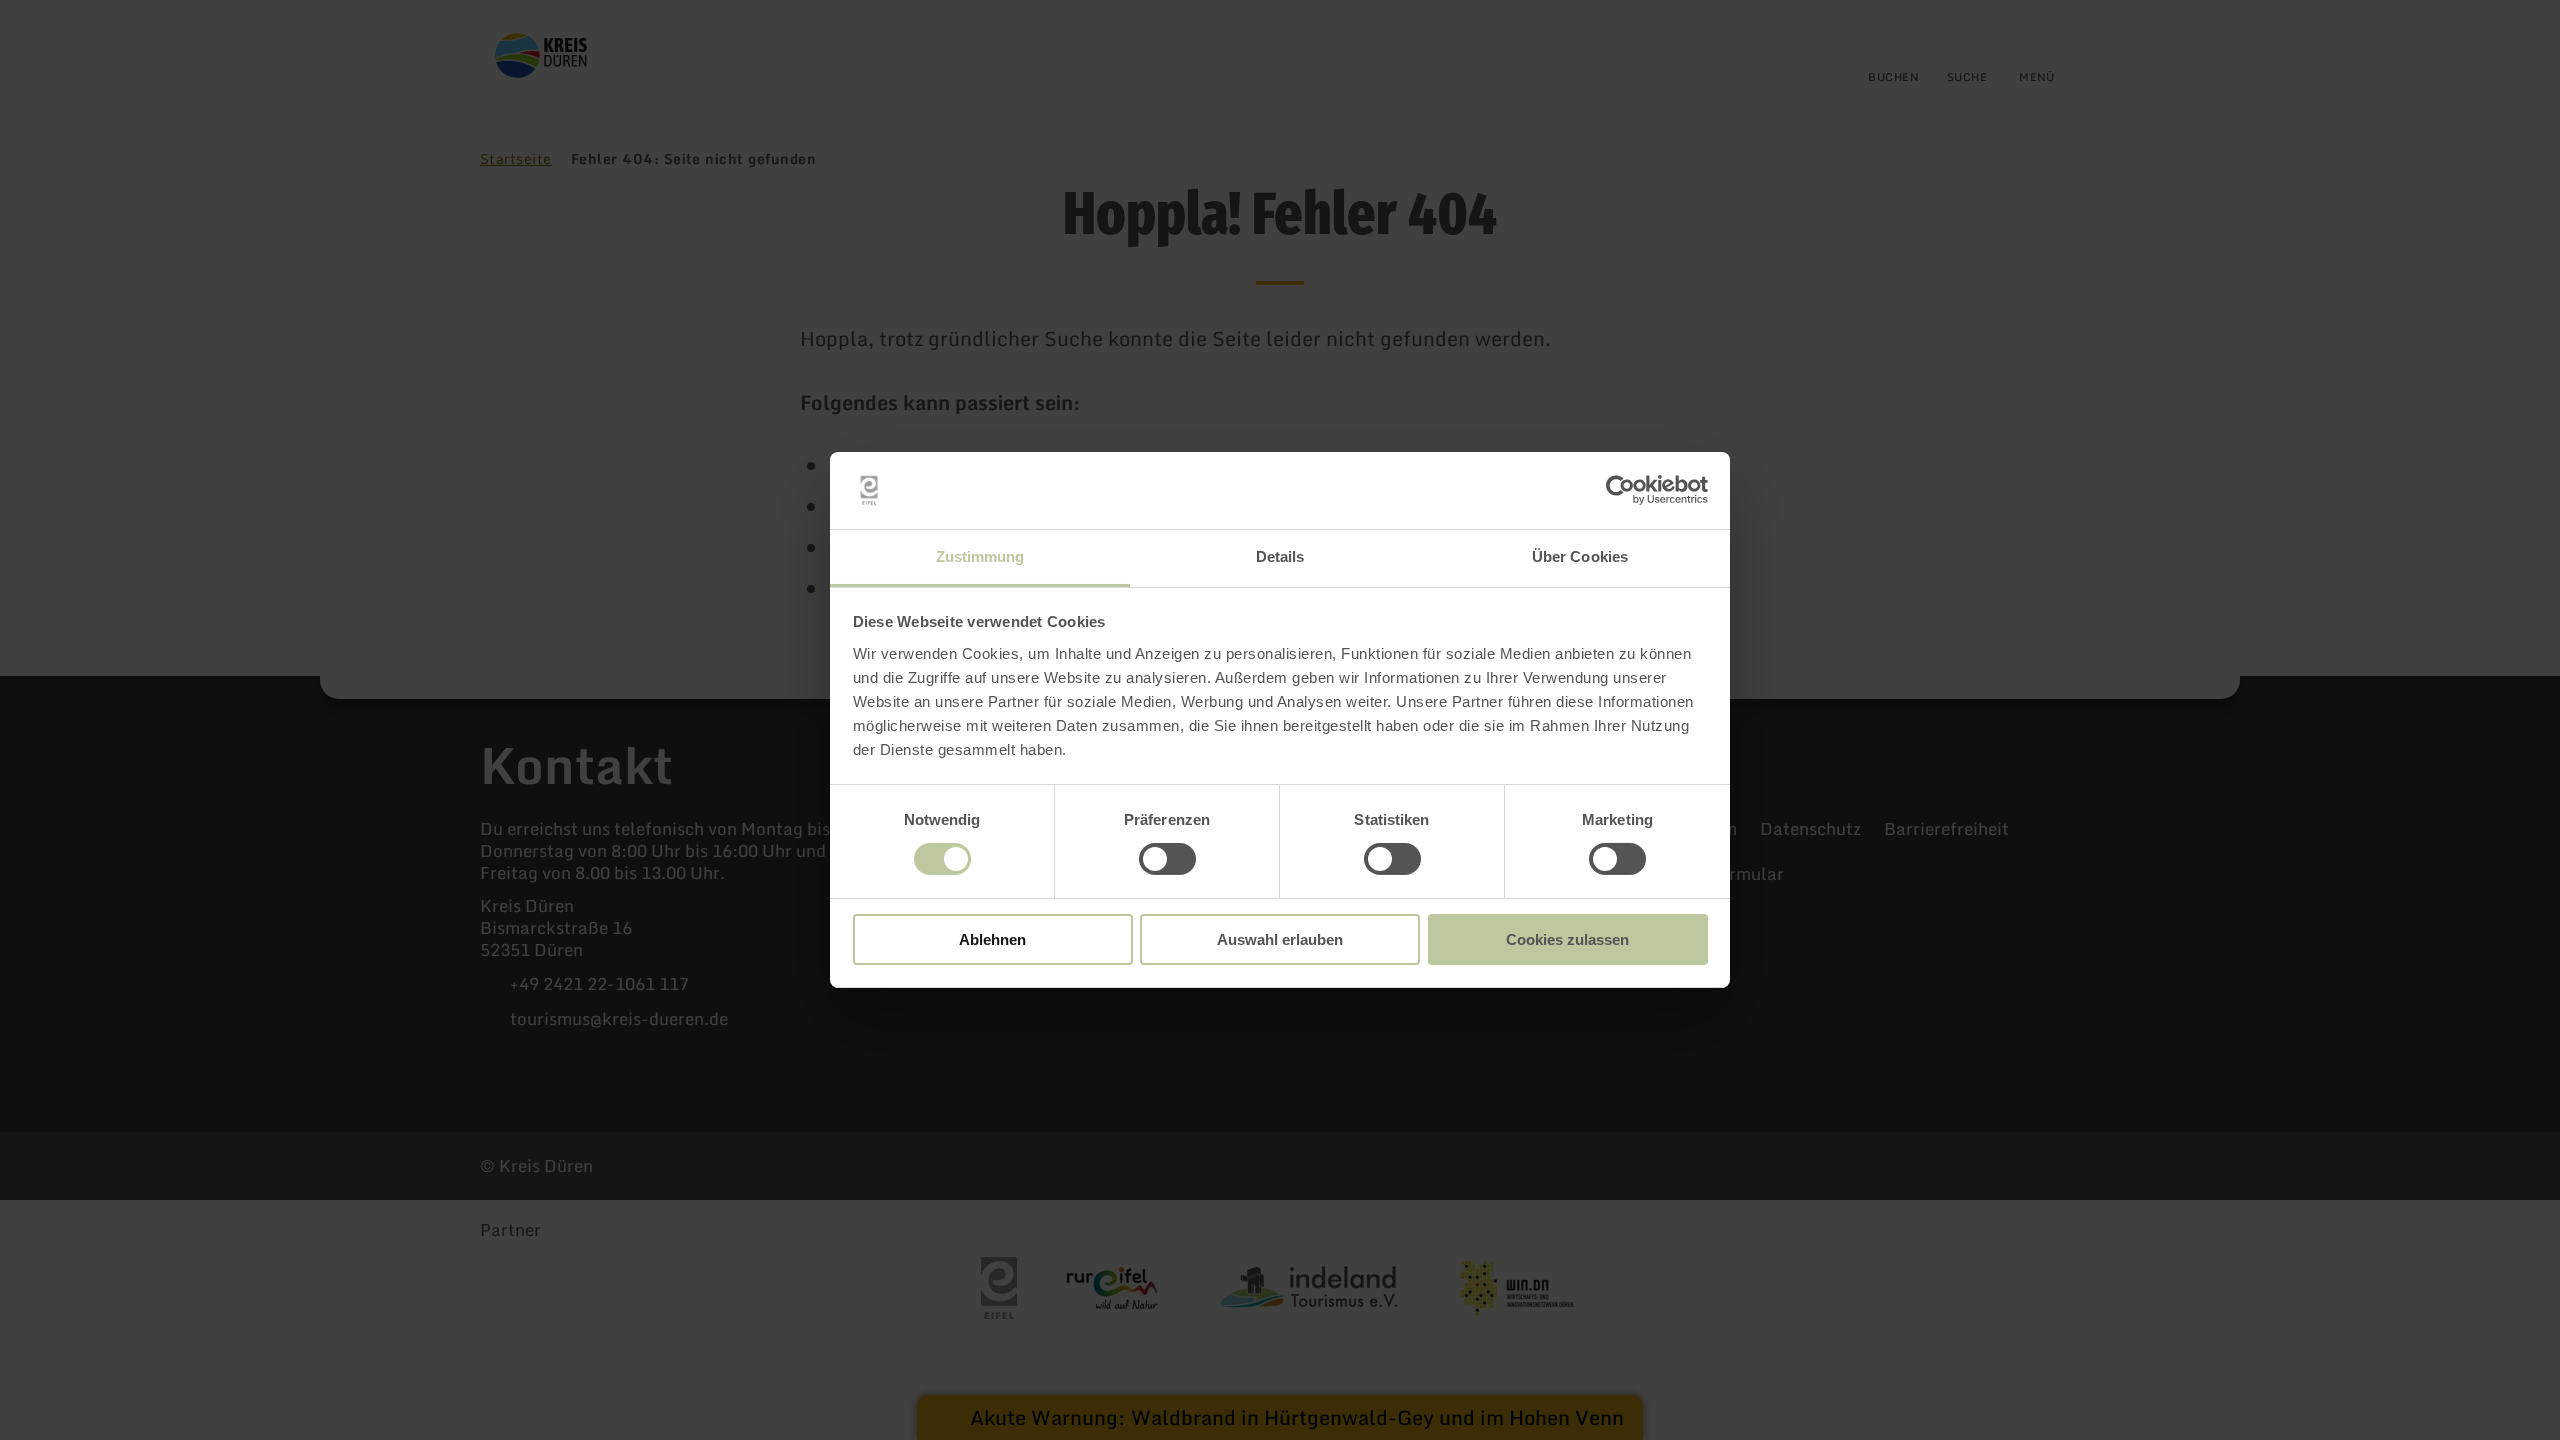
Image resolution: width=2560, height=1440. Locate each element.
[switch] (1167, 859)
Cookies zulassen (1567, 939)
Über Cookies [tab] (1580, 556)
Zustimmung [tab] (980, 556)
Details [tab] (1280, 556)
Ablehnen (992, 939)
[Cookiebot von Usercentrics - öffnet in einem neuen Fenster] (1620, 490)
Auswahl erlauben (1280, 939)
